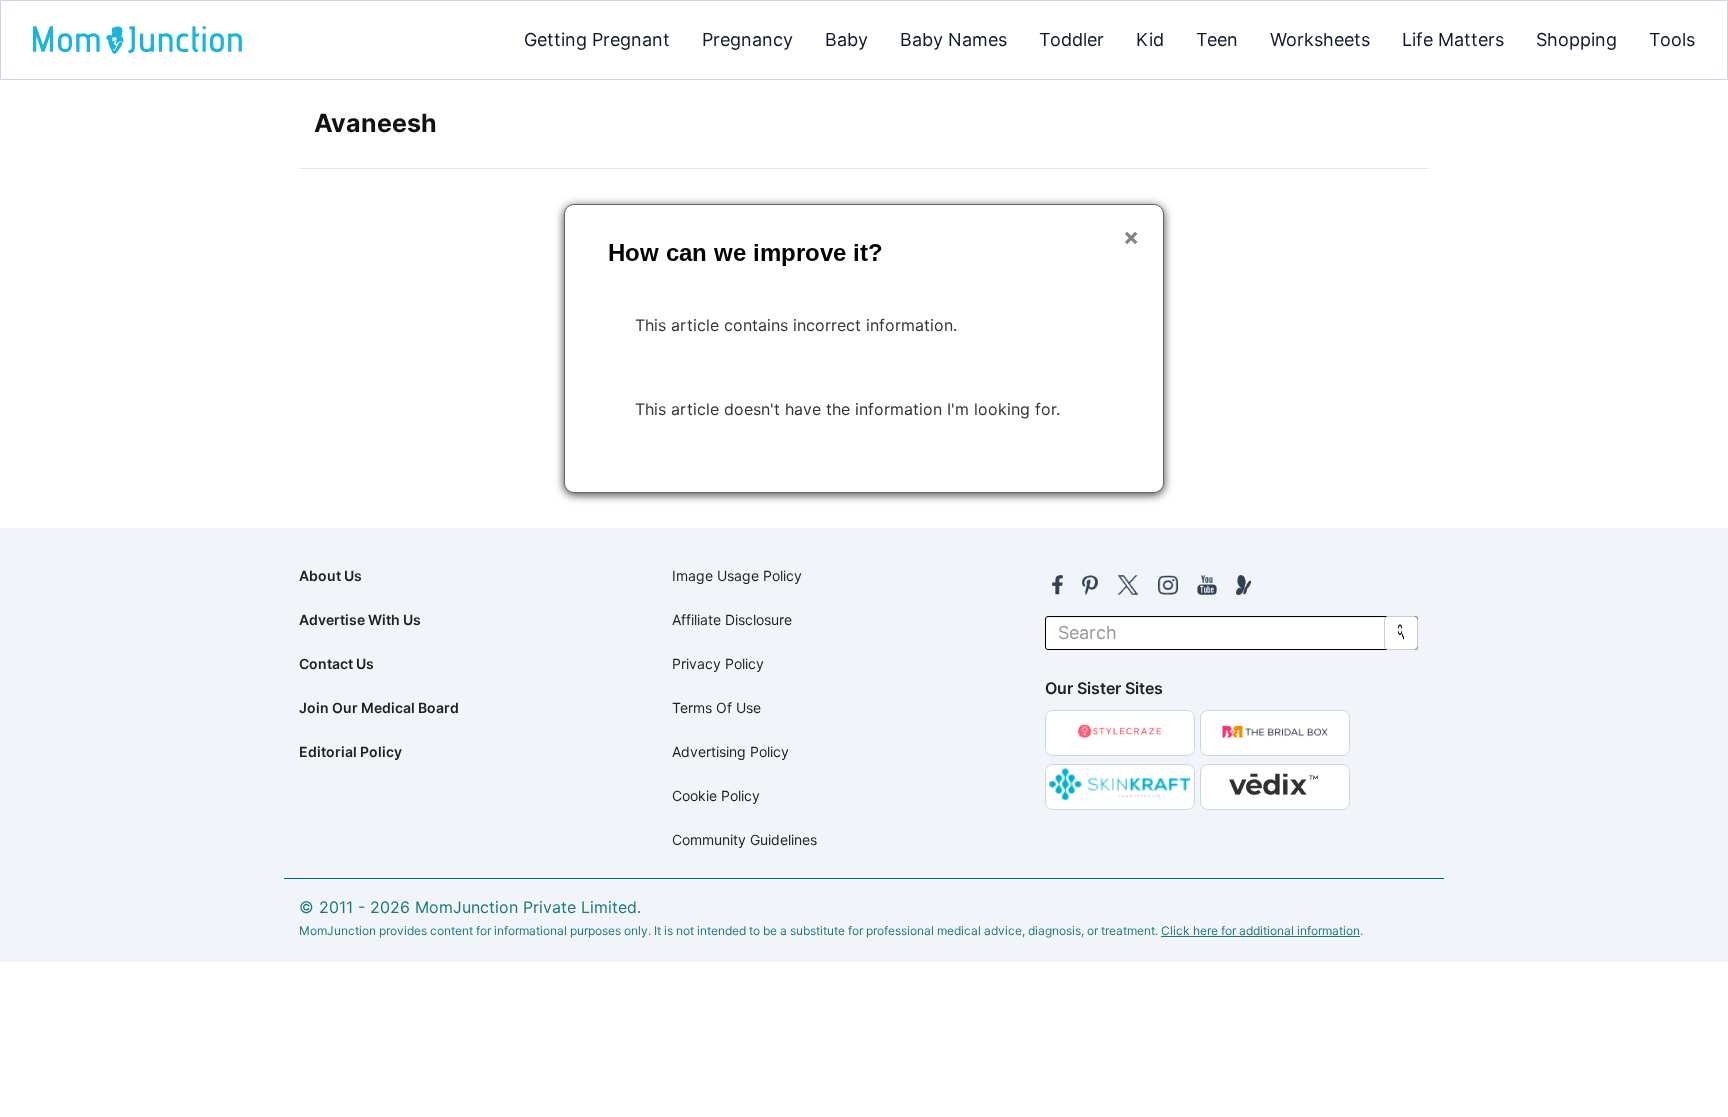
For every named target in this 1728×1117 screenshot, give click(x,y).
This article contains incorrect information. (796, 325)
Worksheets (1320, 39)
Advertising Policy (730, 751)
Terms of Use (716, 707)
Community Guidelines (744, 839)
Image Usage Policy (737, 575)
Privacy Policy (718, 663)
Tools (1672, 39)
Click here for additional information (1260, 930)
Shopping (1576, 39)
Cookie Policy (716, 795)
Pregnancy (747, 39)
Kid (1150, 39)
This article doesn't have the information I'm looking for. (847, 409)
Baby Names (953, 39)
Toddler (1071, 39)
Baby (846, 39)
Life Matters (1453, 39)
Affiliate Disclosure (732, 619)
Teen (1217, 39)
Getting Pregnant (597, 39)
